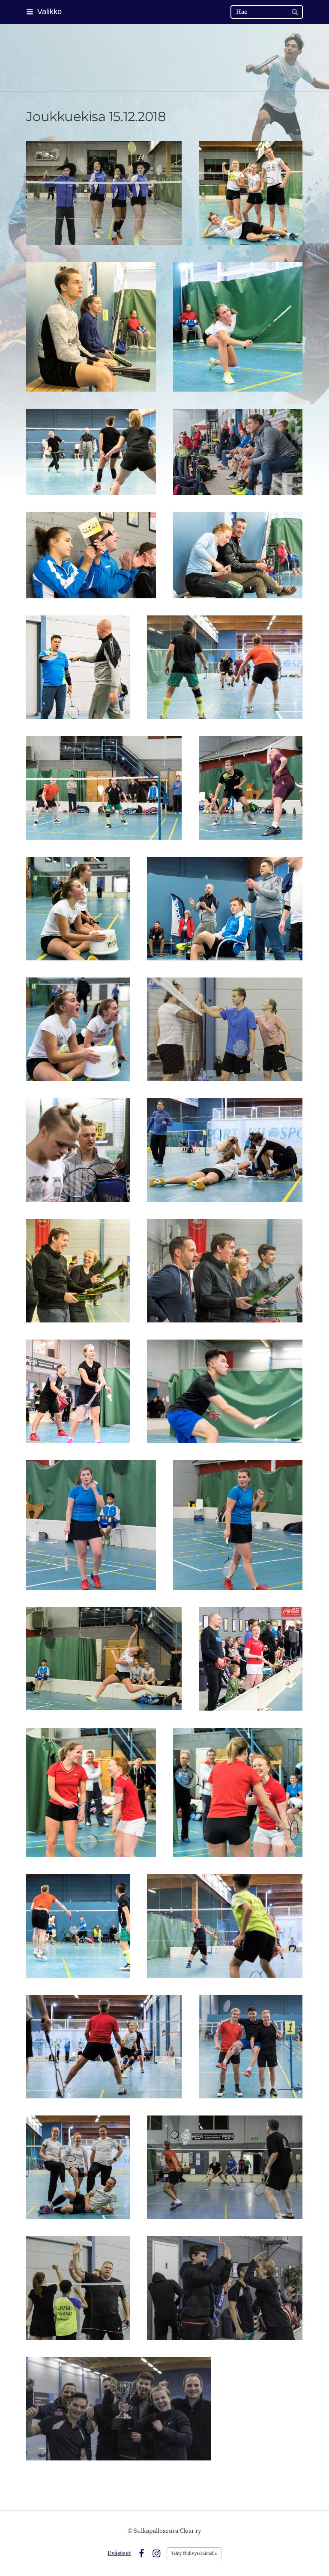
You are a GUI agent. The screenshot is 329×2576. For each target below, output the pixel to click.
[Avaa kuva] (104, 193)
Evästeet (119, 2553)
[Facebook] (142, 2554)
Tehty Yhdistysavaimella (194, 2553)
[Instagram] (157, 2554)
